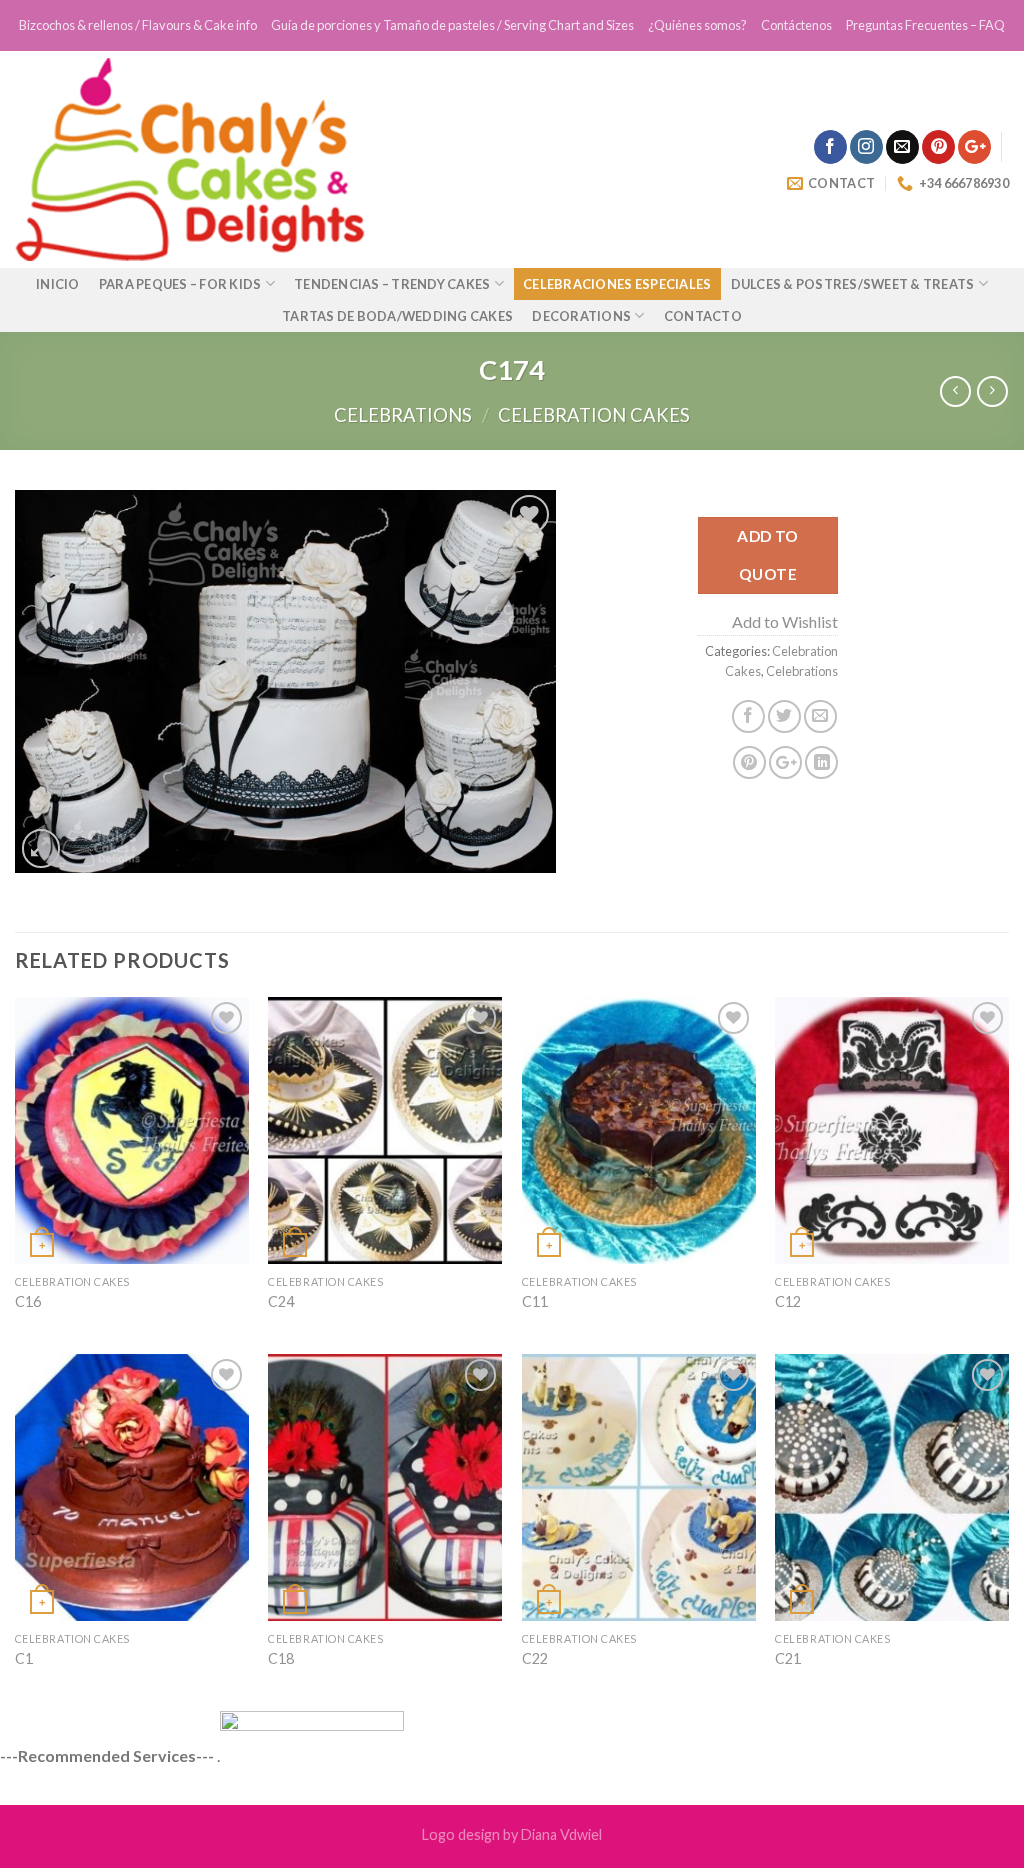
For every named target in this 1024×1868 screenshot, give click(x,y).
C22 (535, 1658)
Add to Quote (768, 554)
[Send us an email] (902, 147)
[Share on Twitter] (784, 716)
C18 (281, 1658)
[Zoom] (41, 848)
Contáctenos (796, 25)
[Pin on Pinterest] (749, 762)
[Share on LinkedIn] (821, 762)
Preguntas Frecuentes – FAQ (925, 25)
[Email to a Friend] (820, 716)
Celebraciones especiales (617, 284)
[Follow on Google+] (974, 147)
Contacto (703, 316)
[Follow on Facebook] (830, 147)
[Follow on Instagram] (866, 147)
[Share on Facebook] (748, 716)
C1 (24, 1658)
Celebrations (403, 415)
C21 (788, 1658)
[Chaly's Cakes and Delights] (297, 159)
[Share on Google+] (785, 762)
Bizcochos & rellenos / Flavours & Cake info (138, 25)
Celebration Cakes (594, 415)
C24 (281, 1301)
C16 (28, 1301)
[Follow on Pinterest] (938, 147)
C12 (788, 1301)
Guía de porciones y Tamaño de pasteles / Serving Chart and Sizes (452, 25)
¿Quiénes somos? (697, 25)
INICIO (58, 284)
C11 (535, 1301)
